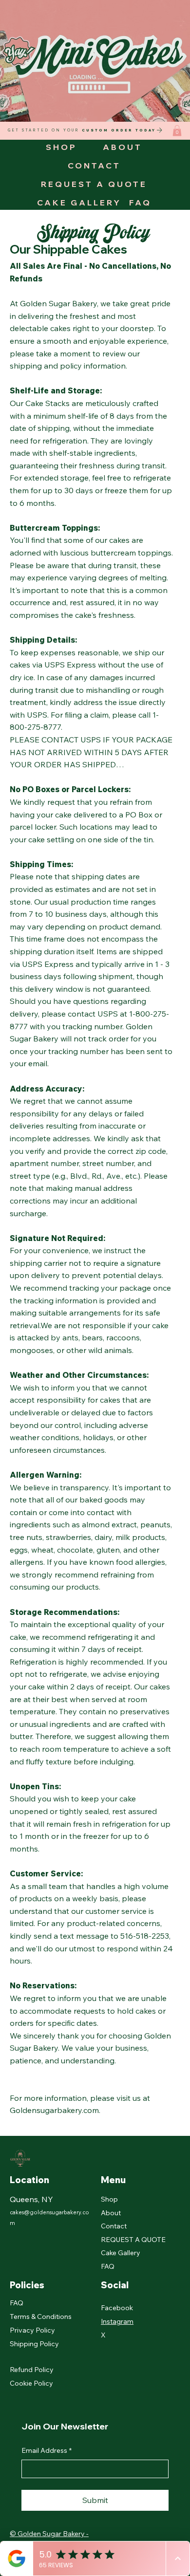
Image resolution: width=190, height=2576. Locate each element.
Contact (114, 2226)
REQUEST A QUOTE (133, 2240)
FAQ (108, 2266)
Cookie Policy (31, 2383)
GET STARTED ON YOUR (82, 130)
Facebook (117, 2308)
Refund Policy (32, 2370)
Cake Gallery (121, 2253)
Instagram (117, 2321)
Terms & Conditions (41, 2317)
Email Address (47, 2450)
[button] (177, 131)
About (111, 2213)
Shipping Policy (34, 2344)
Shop (109, 2199)
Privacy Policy (32, 2330)
